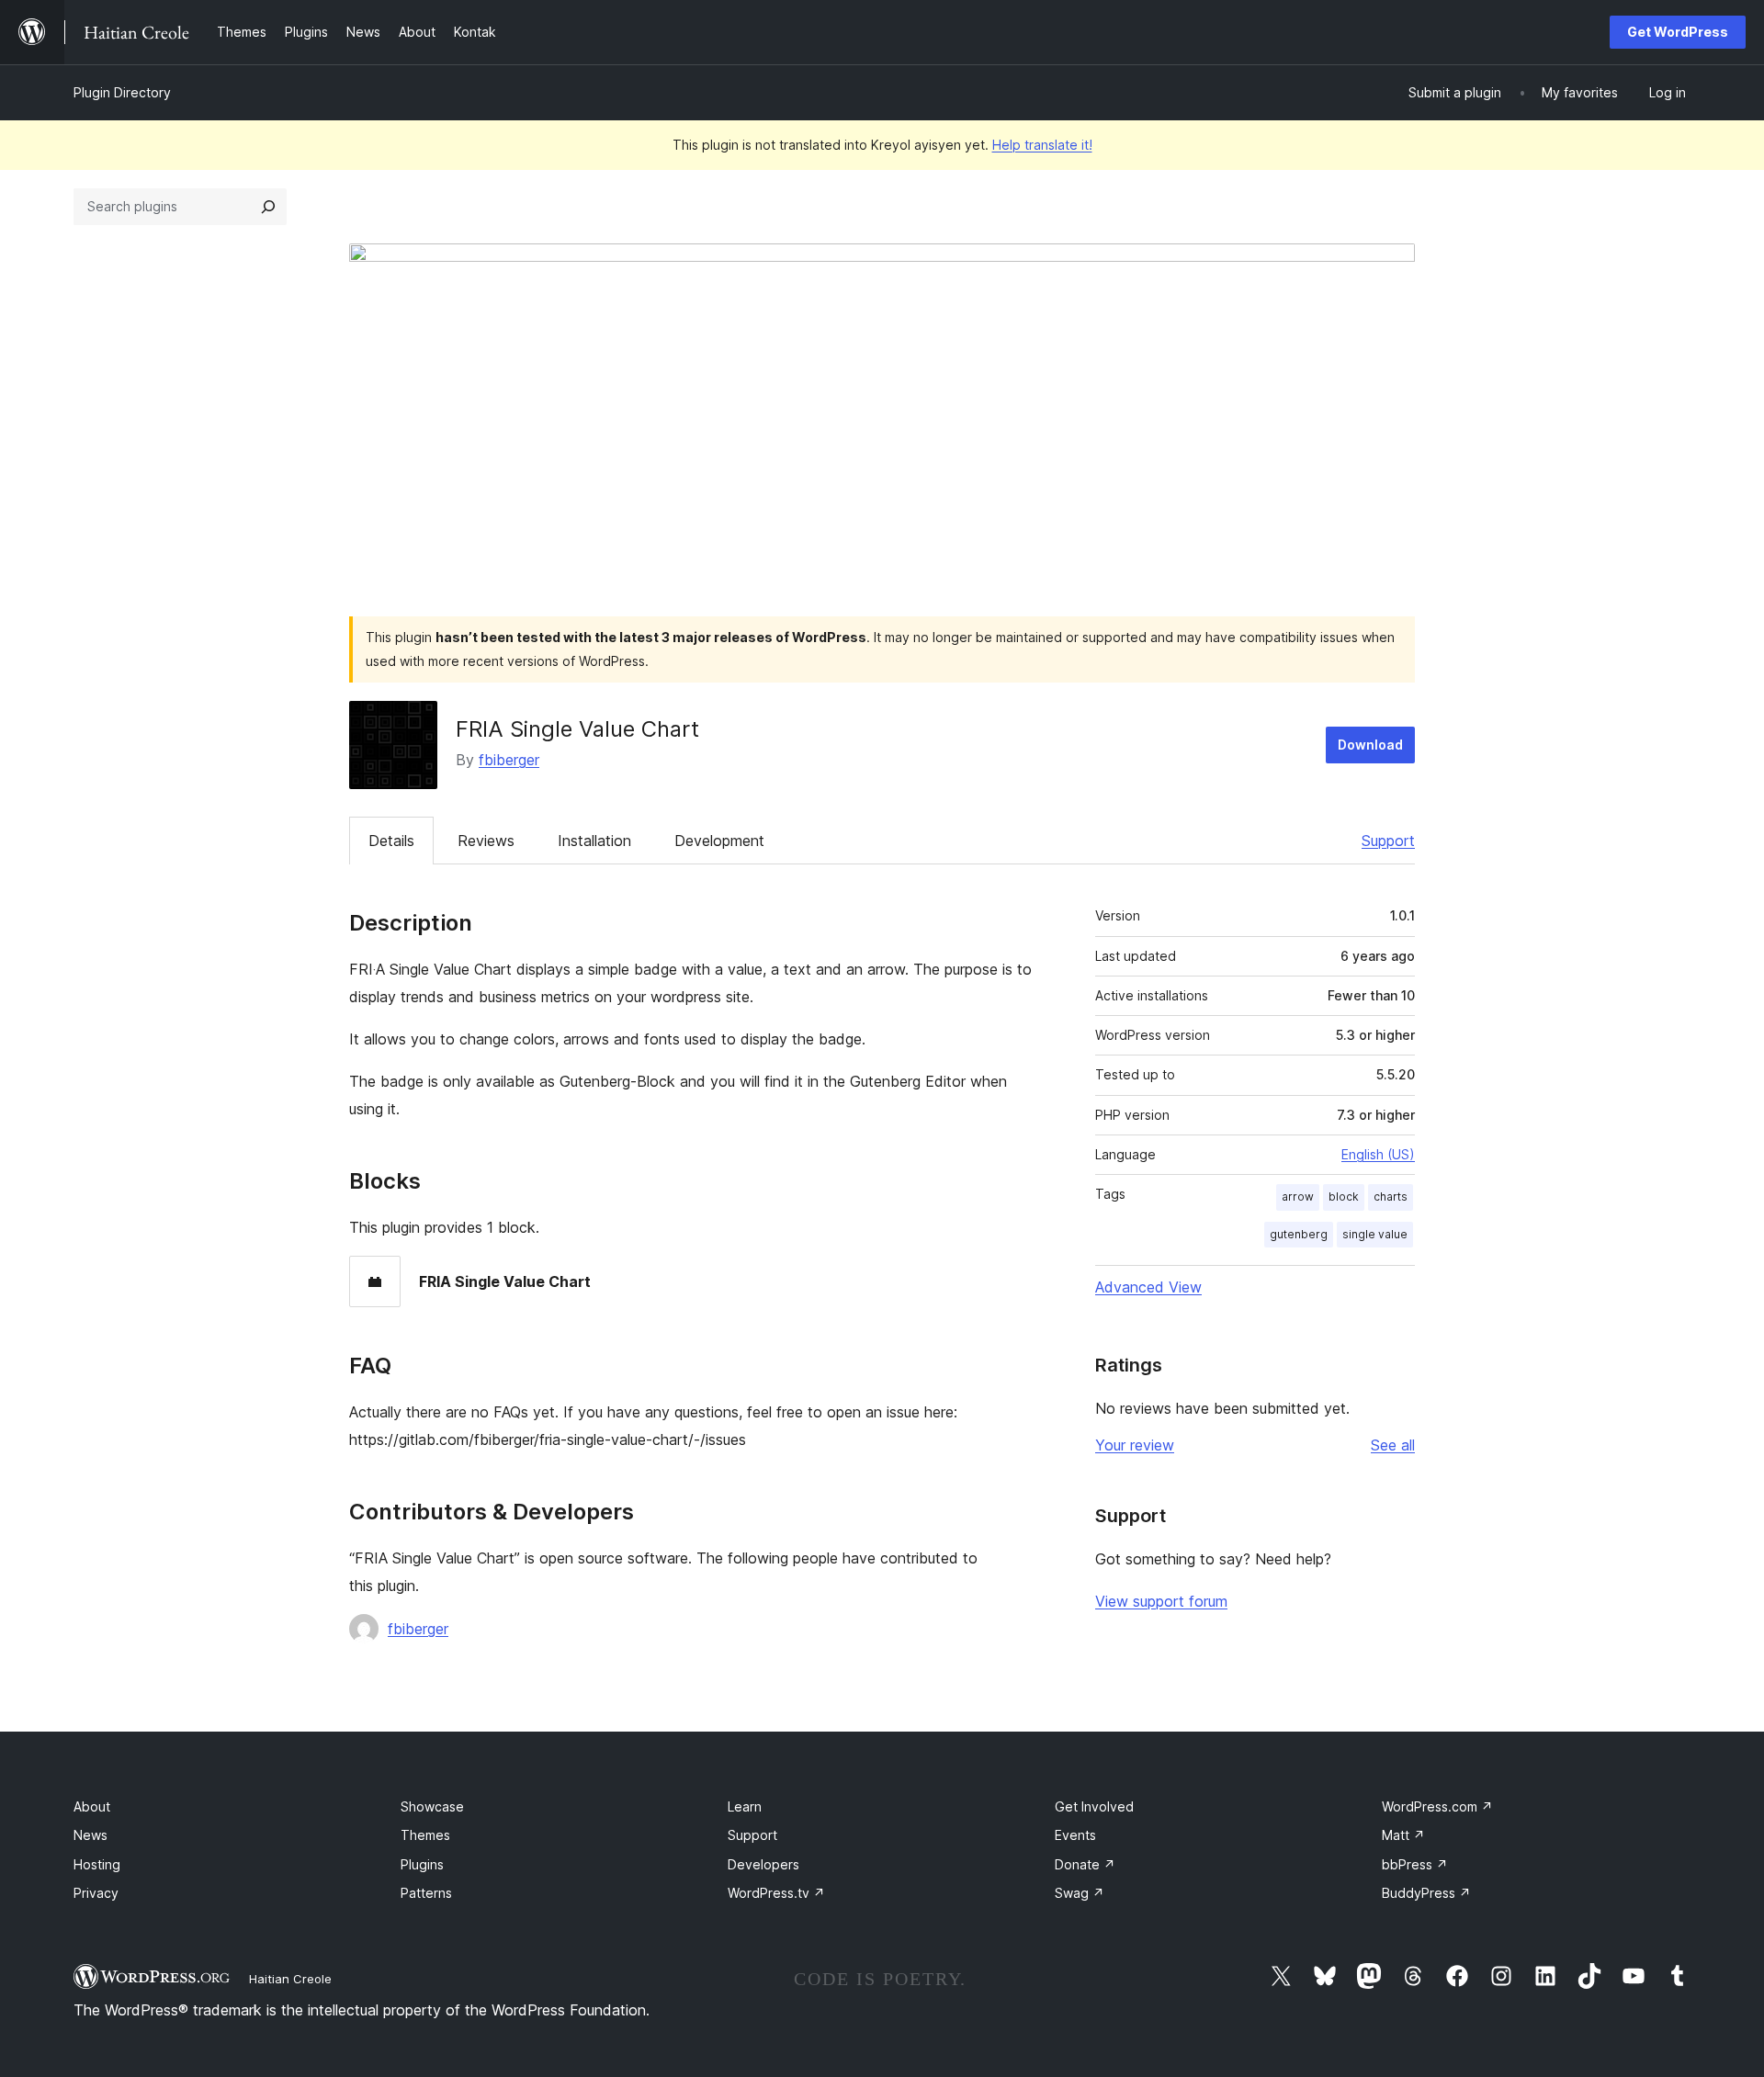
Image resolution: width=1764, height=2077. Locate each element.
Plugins (422, 1864)
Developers (763, 1864)
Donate (1085, 1864)
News (90, 1835)
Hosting (97, 1864)
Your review (1135, 1445)
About (92, 1806)
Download (1370, 745)
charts (1391, 1197)
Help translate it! (1042, 145)
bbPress (1415, 1864)
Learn (745, 1806)
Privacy (96, 1893)
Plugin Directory (122, 92)
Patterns (426, 1893)
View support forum (1161, 1601)
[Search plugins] (268, 207)
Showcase (432, 1806)
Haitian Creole (290, 1979)
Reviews (486, 841)
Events (1075, 1835)
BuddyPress (1426, 1893)
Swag (1080, 1893)
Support (1388, 841)
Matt (1403, 1835)
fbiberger (509, 760)
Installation (594, 841)
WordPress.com (1437, 1806)
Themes (425, 1835)
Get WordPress (1678, 32)
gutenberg (1299, 1234)
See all (1393, 1445)
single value (1375, 1234)
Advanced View (1148, 1287)
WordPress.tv (776, 1893)
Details (391, 841)
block (1344, 1197)
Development (719, 841)
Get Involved (1094, 1806)
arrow (1298, 1197)
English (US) (1378, 1154)
